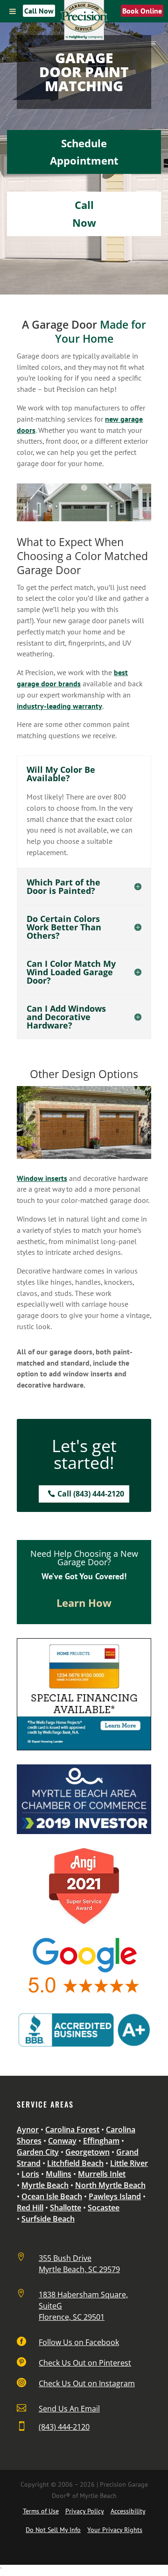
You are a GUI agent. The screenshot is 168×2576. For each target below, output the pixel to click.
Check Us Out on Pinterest (85, 2363)
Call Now (39, 11)
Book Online (142, 11)
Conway (62, 2141)
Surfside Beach (48, 2219)
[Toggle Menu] (13, 11)
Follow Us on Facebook (79, 2342)
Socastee (104, 2208)
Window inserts (42, 1178)
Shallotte (66, 2208)
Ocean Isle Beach (52, 2196)
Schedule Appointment (84, 152)
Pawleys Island (115, 2196)
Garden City (38, 2152)
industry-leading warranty (59, 706)
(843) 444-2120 (64, 2427)
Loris (30, 2174)
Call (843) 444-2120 (91, 1494)
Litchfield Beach (75, 2163)
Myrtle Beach (45, 2185)
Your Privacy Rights (115, 2530)
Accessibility (128, 2511)
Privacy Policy (85, 2511)
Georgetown (87, 2152)
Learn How (84, 1603)
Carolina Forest (72, 2130)
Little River (129, 2163)
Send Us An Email (69, 2409)
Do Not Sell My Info (53, 2530)
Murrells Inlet (102, 2174)
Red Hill (30, 2208)
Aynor (28, 2130)
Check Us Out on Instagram (87, 2383)
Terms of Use (41, 2511)
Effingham (101, 2141)
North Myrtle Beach (110, 2185)
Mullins (59, 2174)
